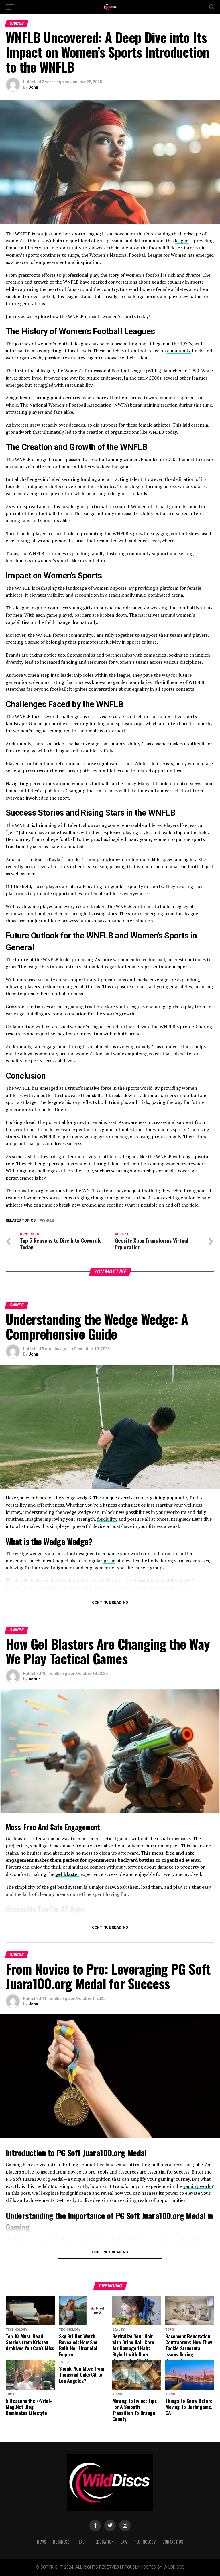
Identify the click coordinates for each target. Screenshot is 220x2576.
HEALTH (82, 2542)
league (181, 241)
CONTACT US (173, 2542)
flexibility (107, 1519)
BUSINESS (61, 2542)
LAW (124, 2542)
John (33, 87)
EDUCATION (105, 2542)
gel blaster (67, 1874)
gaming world (197, 2186)
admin (35, 1679)
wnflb (48, 1221)
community (179, 351)
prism (109, 1561)
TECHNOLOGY (145, 2542)
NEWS (42, 2542)
